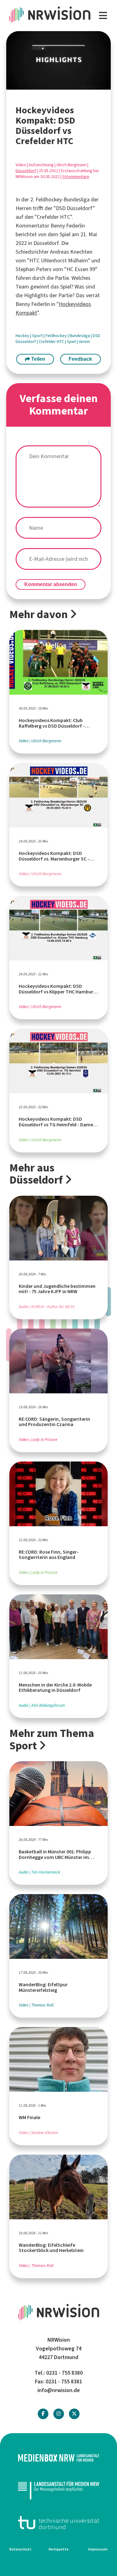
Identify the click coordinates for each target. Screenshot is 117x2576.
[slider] (45, 85)
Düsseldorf (26, 171)
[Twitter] (74, 2414)
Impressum (98, 2549)
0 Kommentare (76, 177)
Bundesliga (80, 336)
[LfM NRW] (58, 2490)
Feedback (80, 359)
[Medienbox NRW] (58, 2458)
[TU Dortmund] (58, 2523)
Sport (38, 336)
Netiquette (59, 2549)
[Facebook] (43, 2414)
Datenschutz (20, 2549)
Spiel (72, 342)
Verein (84, 342)
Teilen (38, 359)
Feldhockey (57, 336)
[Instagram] (59, 2414)
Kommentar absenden (51, 584)
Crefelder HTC (52, 342)
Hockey (23, 336)
